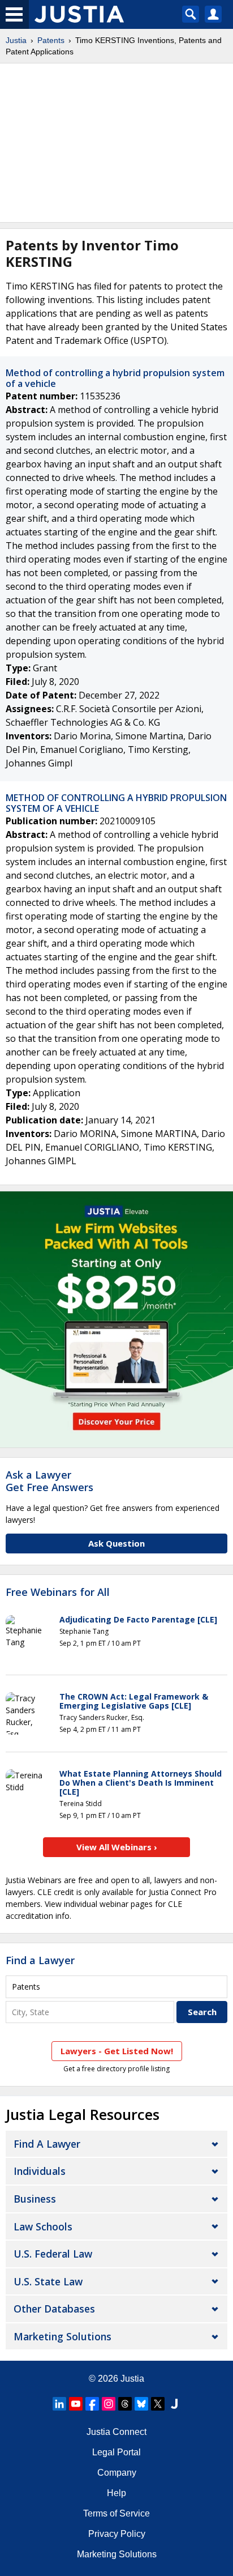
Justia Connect (116, 2432)
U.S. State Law (48, 2281)
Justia (16, 40)
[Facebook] (92, 2404)
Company (117, 2473)
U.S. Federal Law (53, 2254)
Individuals (40, 2171)
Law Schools (43, 2226)
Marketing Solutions (62, 2336)
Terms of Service (116, 2513)
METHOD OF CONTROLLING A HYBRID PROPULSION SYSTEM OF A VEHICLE (116, 803)
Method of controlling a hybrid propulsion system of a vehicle (115, 378)
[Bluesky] (141, 2404)
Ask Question (116, 1543)
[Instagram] (109, 2404)
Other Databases (54, 2309)
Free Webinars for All (58, 1593)
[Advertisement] (116, 143)
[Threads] (125, 2404)
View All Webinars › (117, 1847)
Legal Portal (116, 2452)
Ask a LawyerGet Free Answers (49, 1481)
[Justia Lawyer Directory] (174, 2404)
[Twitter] (158, 2404)
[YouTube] (76, 2404)
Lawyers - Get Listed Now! (117, 2051)
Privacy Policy (117, 2534)
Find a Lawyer (40, 1960)
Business (35, 2199)
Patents (51, 40)
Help (116, 2493)
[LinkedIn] (59, 2404)
